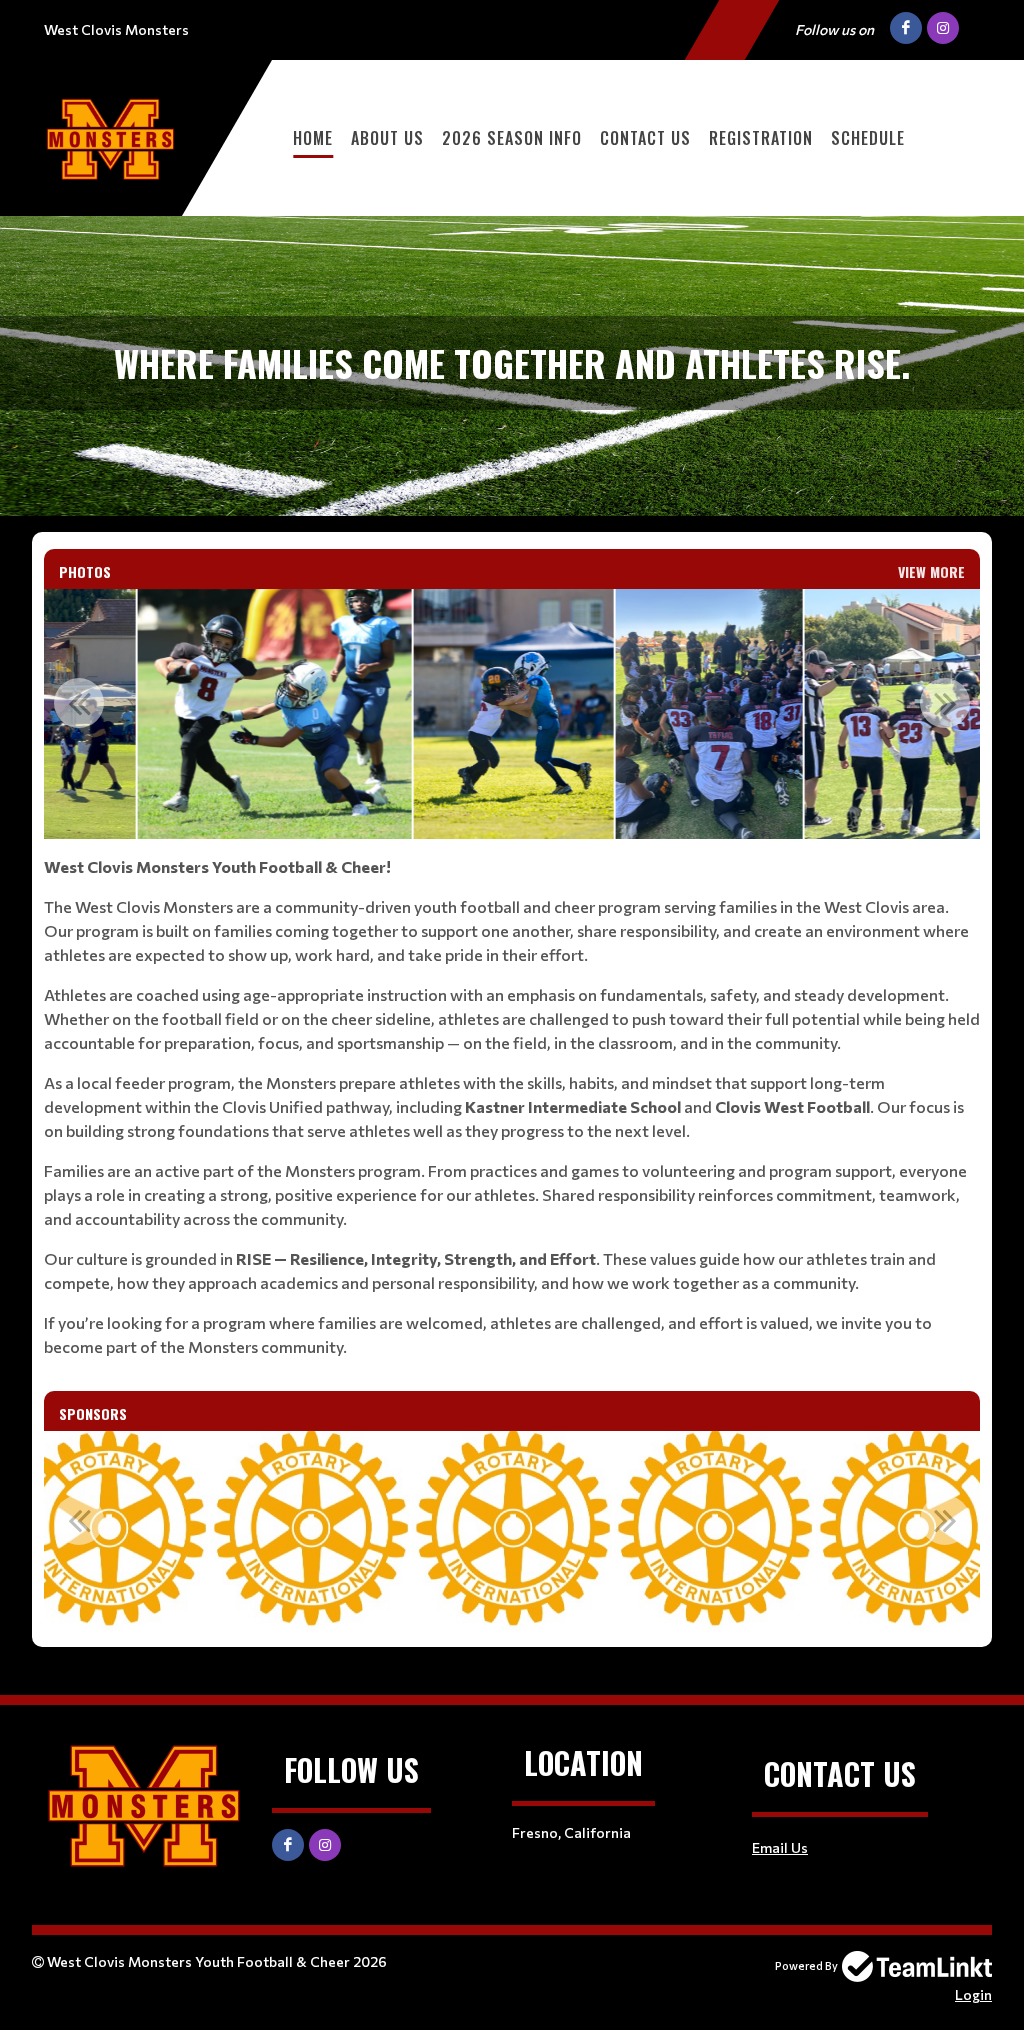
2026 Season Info (512, 138)
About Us (387, 138)
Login (973, 1994)
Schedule (868, 138)
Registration (761, 138)
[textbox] (512, 1107)
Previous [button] (79, 703)
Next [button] (945, 703)
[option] (274, 714)
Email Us (780, 1847)
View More (931, 571)
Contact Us (645, 138)
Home (313, 138)
